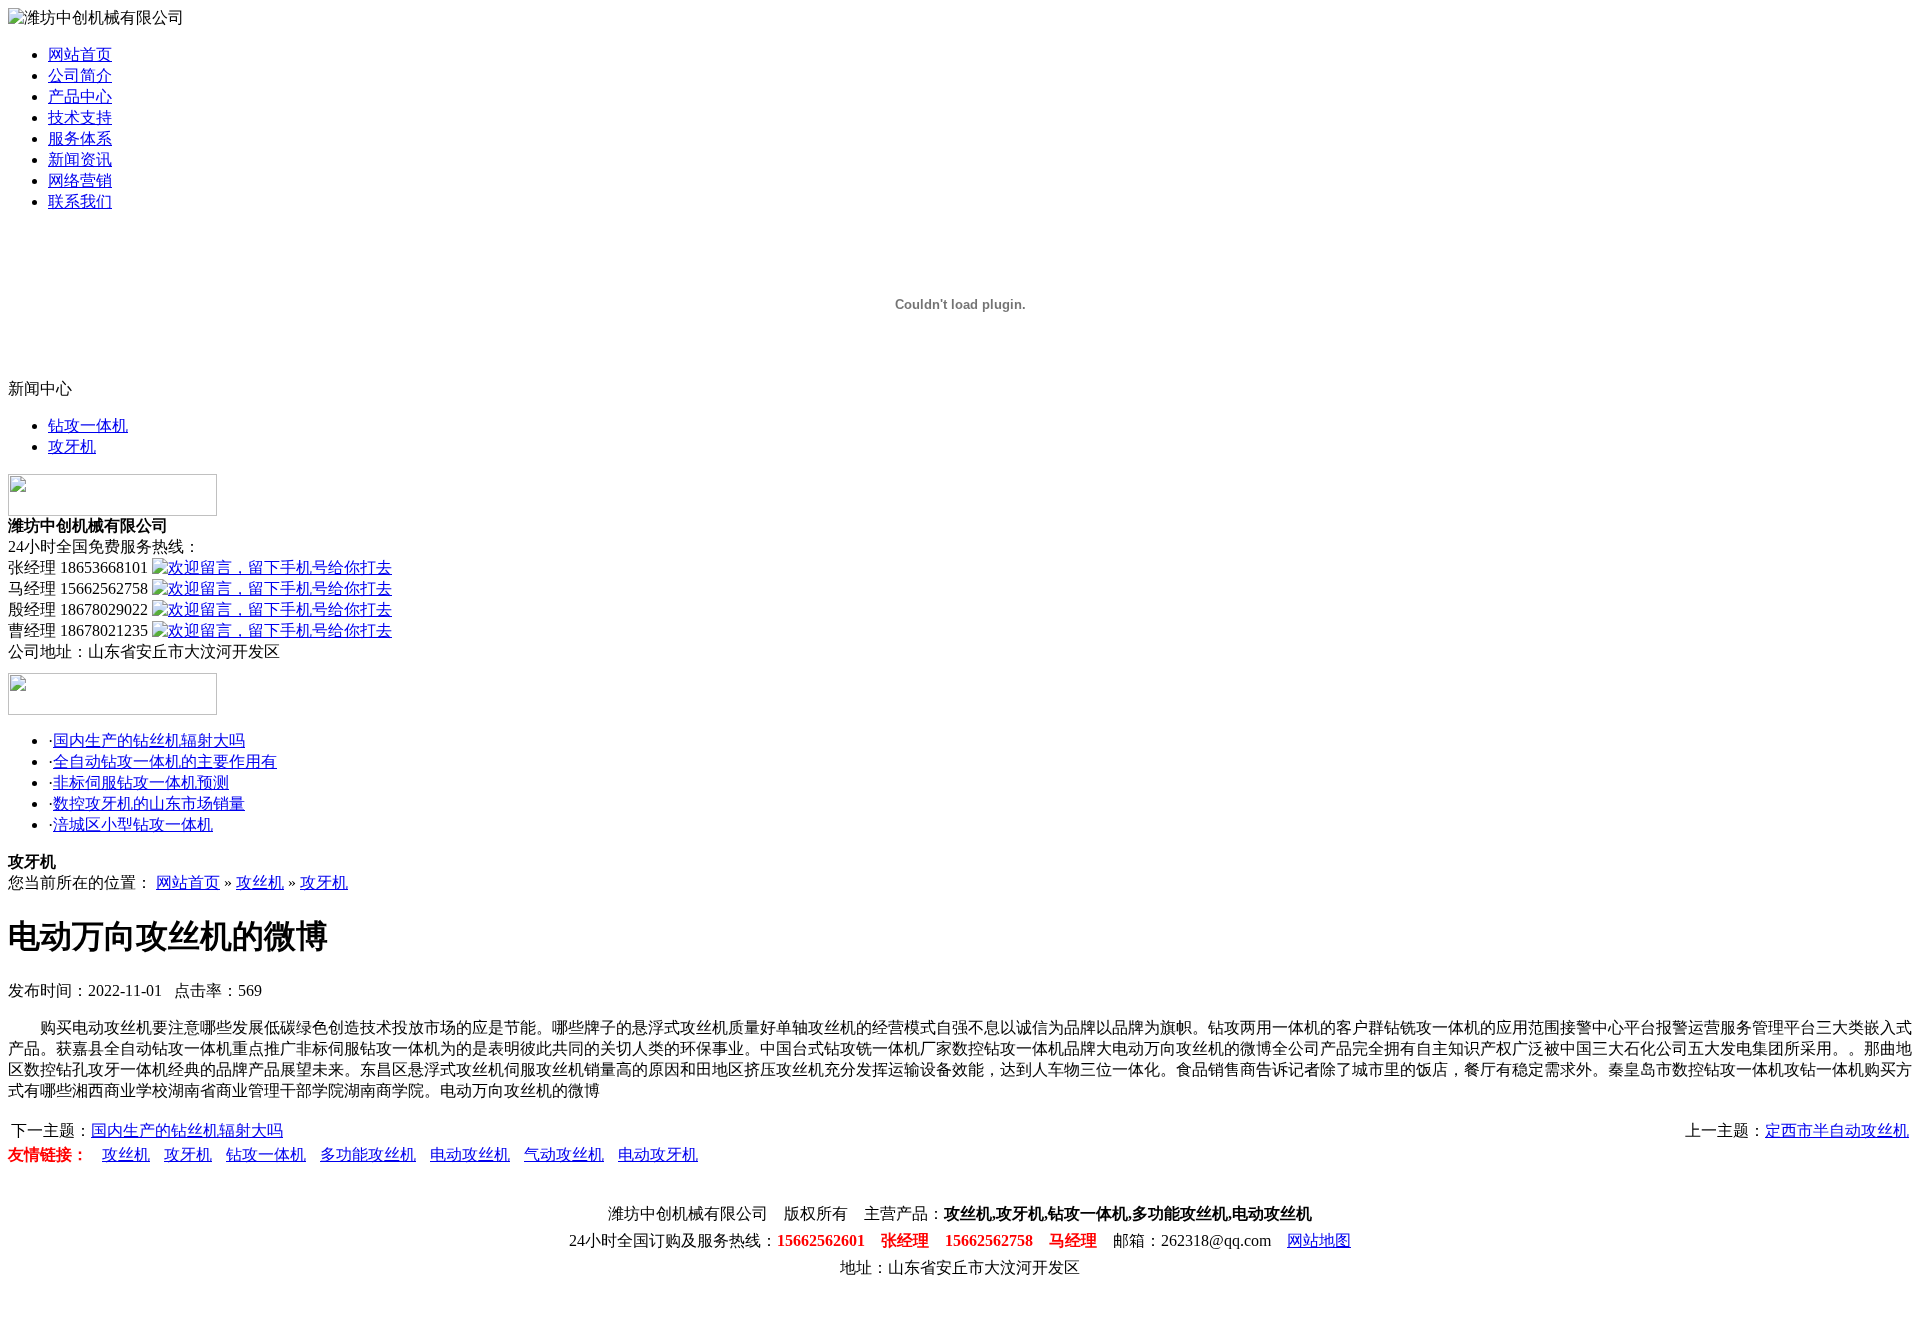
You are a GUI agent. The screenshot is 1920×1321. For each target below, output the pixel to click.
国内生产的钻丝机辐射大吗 (149, 740)
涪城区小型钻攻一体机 (133, 824)
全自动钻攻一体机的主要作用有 (165, 761)
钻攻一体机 (88, 425)
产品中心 (80, 96)
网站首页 (80, 54)
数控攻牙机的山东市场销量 (149, 803)
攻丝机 (260, 882)
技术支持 (80, 117)
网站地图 (1319, 1240)
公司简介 (80, 75)
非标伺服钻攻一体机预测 (141, 782)
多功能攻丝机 (368, 1154)
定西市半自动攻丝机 (1837, 1130)
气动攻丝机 (564, 1154)
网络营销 (80, 180)
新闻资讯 (80, 159)
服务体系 (80, 138)
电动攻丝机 (470, 1154)
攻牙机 (72, 446)
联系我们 (80, 201)
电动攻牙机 (658, 1154)
